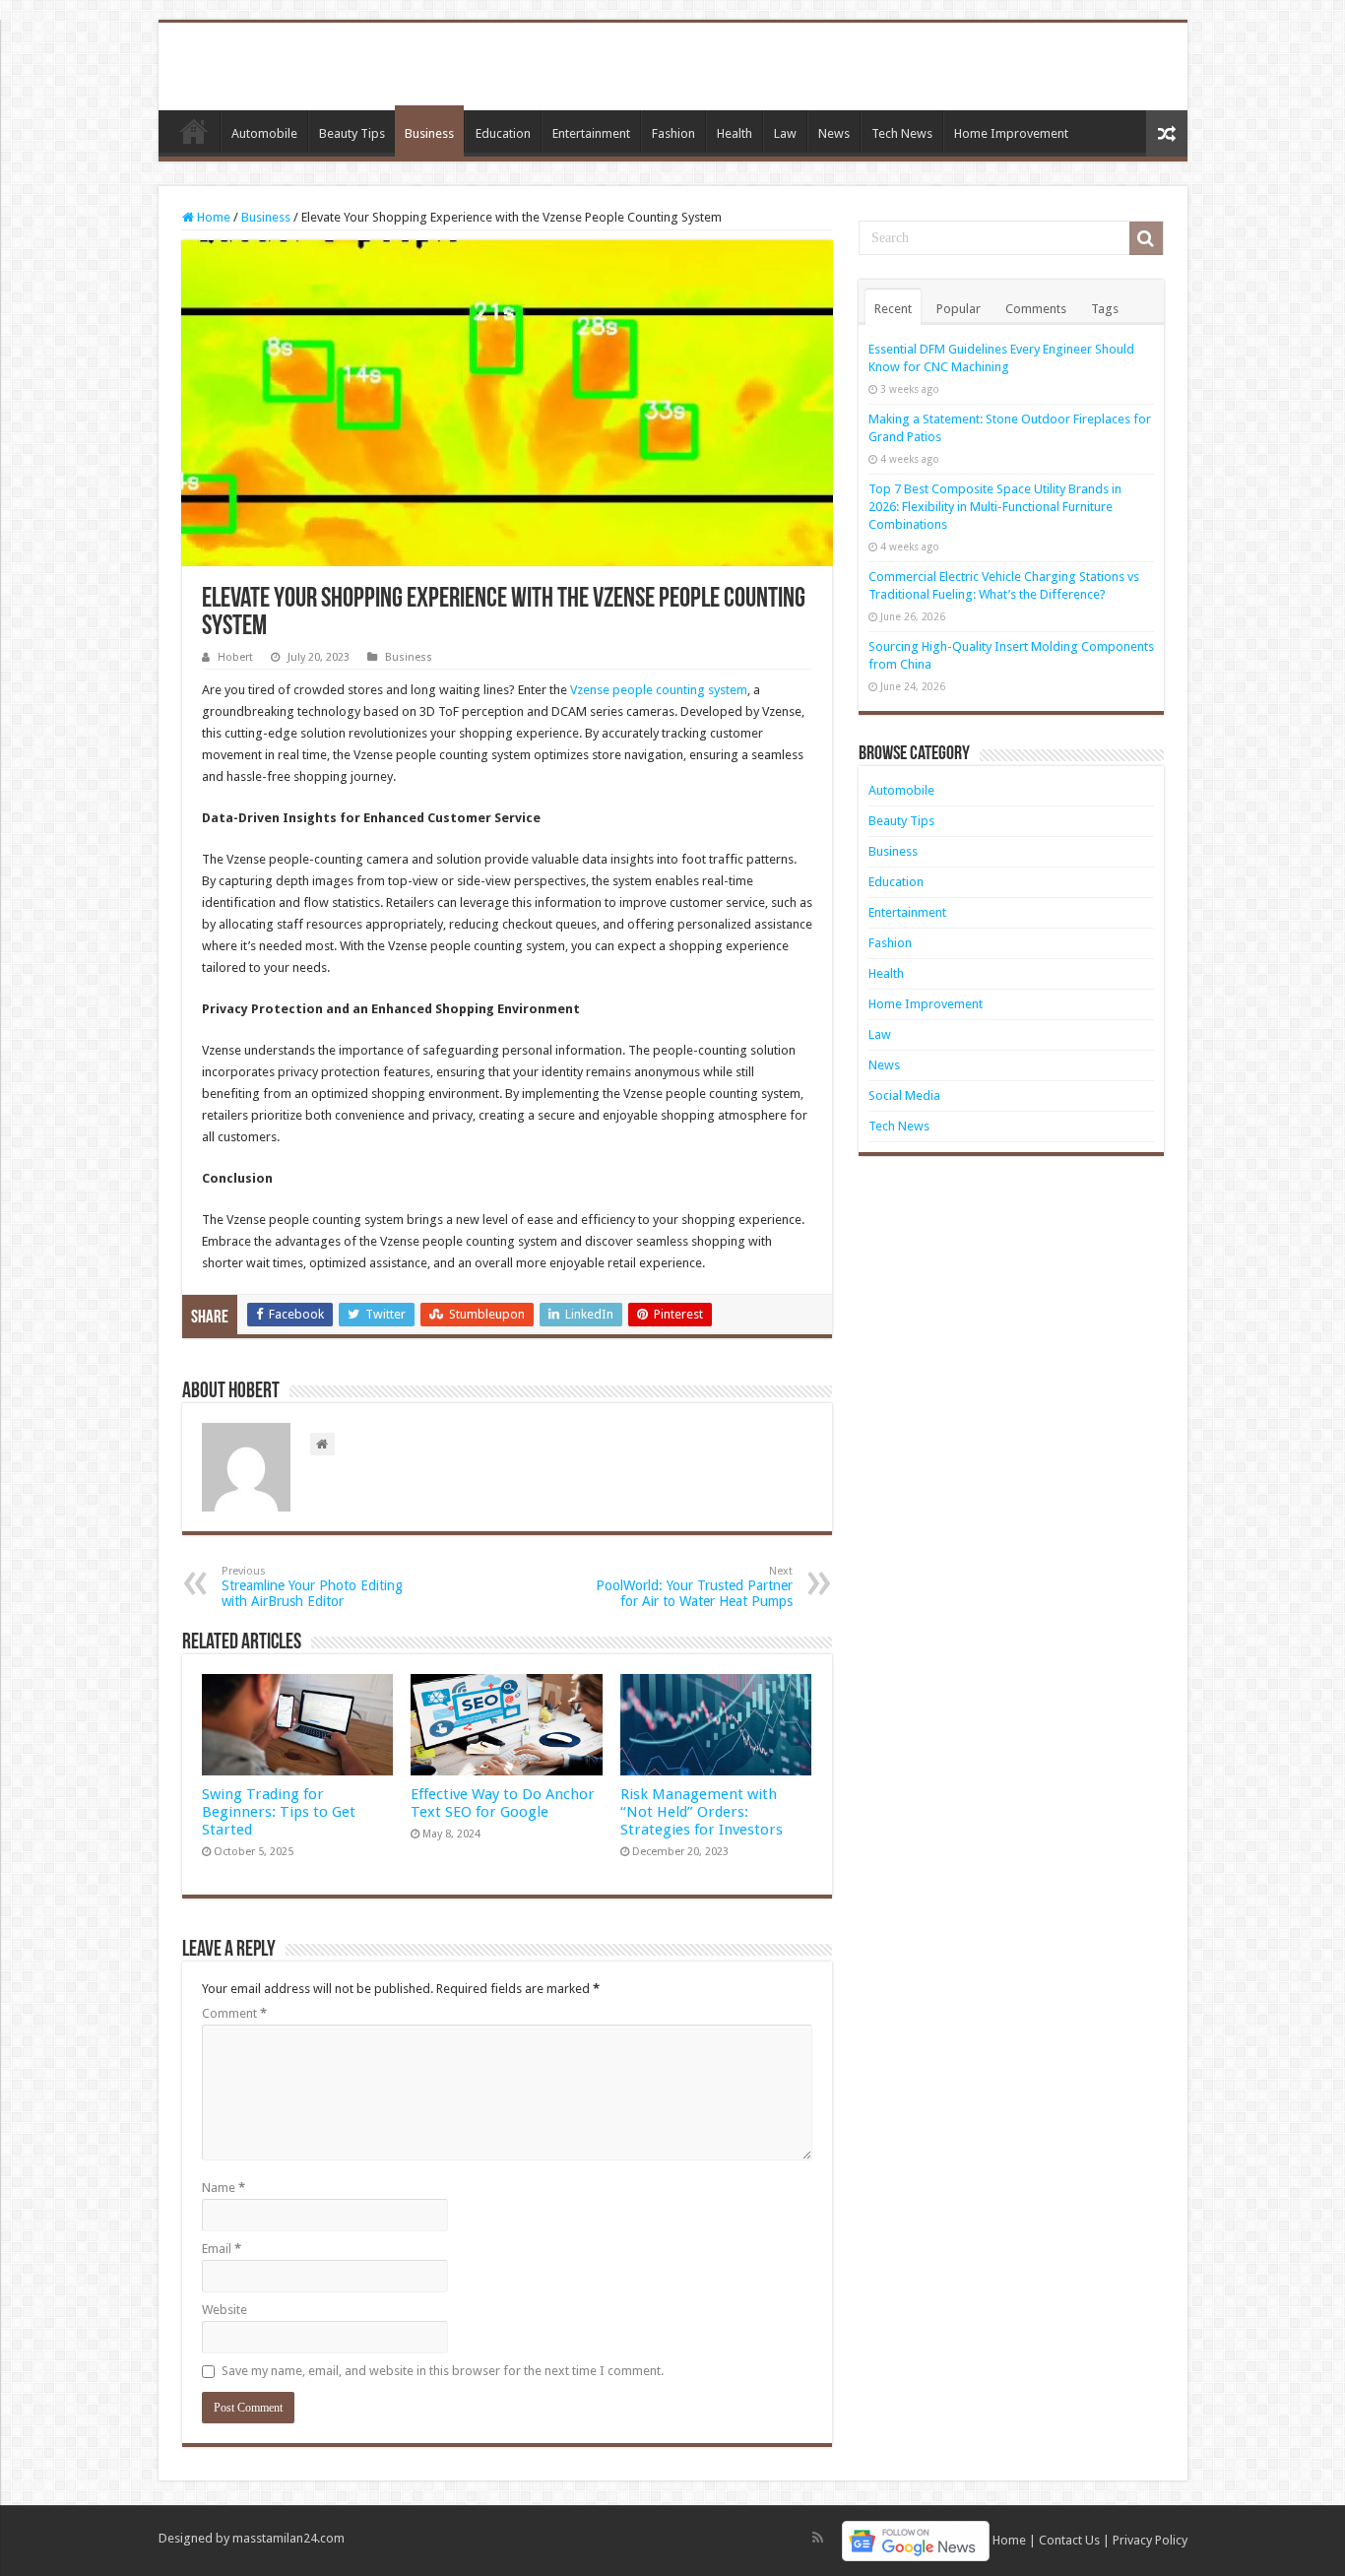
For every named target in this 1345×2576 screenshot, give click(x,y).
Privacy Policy (1150, 2540)
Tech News (902, 133)
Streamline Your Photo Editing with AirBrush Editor (312, 1587)
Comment (234, 2013)
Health (735, 133)
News (834, 133)
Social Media (904, 1095)
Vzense (590, 690)
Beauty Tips (352, 133)
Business (429, 133)
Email (222, 2249)
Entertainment (591, 133)
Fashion (673, 133)
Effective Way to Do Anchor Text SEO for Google (503, 1803)
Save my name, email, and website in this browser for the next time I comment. (443, 2371)
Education (503, 133)
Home (194, 131)
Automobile (264, 133)
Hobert (235, 657)
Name (224, 2188)
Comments (1036, 309)
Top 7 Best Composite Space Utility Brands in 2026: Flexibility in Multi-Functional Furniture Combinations (995, 507)
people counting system (680, 690)
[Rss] (818, 2538)
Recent (893, 309)
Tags (1105, 309)
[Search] (1146, 238)
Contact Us (1069, 2540)
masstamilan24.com (288, 2538)
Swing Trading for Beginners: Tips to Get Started (279, 1812)
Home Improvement (1011, 133)
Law (785, 133)
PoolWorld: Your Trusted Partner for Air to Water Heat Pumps (694, 1587)
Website (224, 2310)
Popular (959, 309)
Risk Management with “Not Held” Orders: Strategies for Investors (702, 1812)
